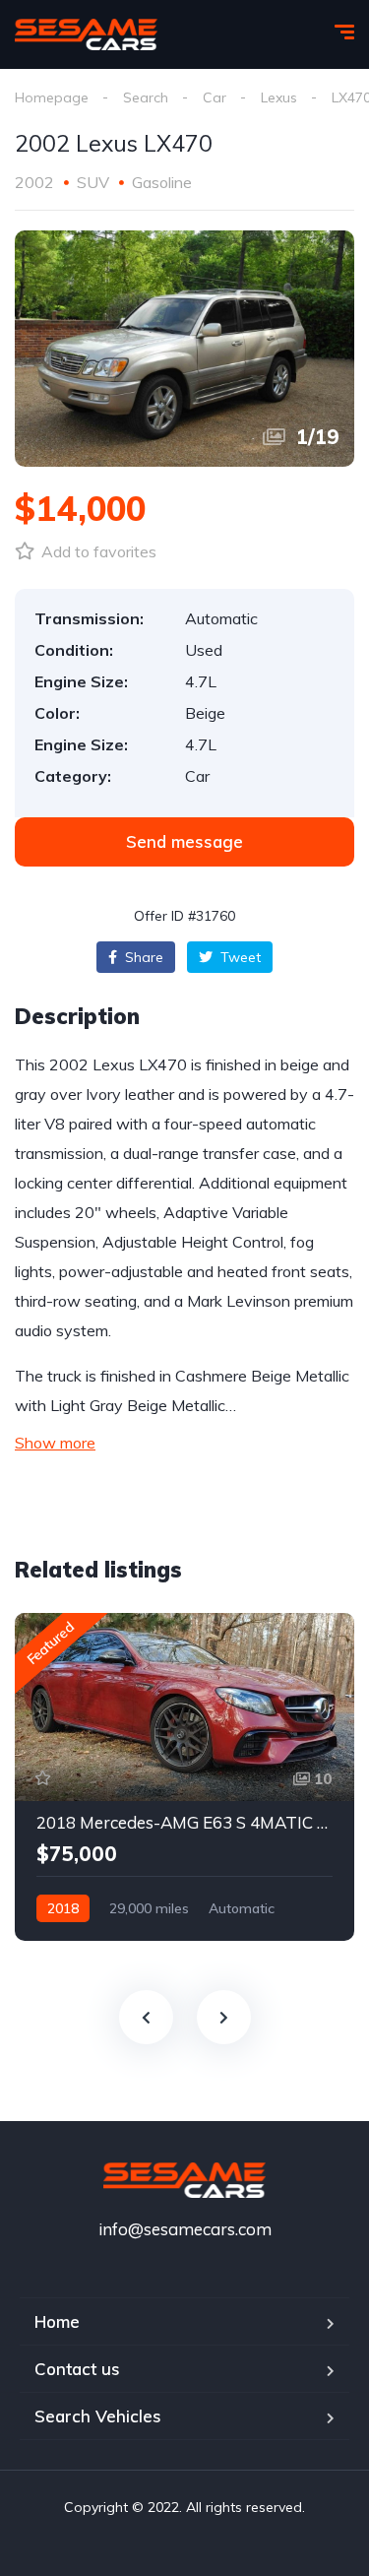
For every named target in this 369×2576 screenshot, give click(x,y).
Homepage (52, 97)
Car (215, 97)
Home (57, 2321)
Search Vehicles (98, 2416)
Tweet (239, 957)
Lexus (279, 97)
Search (146, 97)
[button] (184, 842)
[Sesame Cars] (86, 34)
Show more (55, 1443)
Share (142, 957)
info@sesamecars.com (185, 2229)
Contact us (77, 2369)
